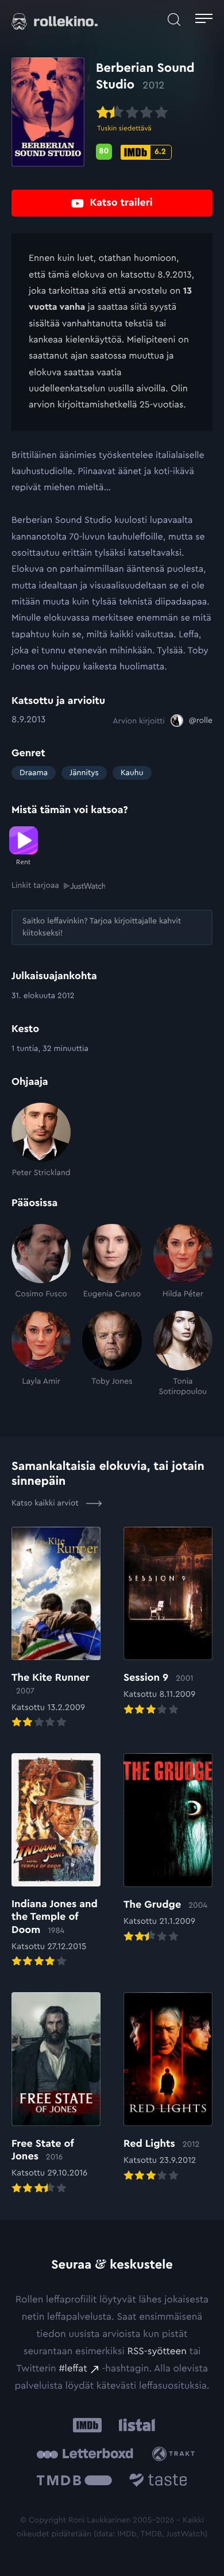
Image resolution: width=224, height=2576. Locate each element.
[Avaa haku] (174, 20)
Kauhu (132, 773)
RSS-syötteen (157, 2352)
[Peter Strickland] (41, 1141)
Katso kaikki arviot (46, 1503)
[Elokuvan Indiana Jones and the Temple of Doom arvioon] (56, 1861)
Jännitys (84, 773)
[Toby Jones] (112, 1354)
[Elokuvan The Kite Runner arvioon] (56, 1628)
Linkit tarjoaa (35, 885)
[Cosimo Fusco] (41, 1262)
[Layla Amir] (41, 1354)
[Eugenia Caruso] (112, 1262)
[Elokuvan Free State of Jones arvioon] (56, 2094)
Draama (34, 773)
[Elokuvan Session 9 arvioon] (168, 1622)
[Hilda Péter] (183, 1262)
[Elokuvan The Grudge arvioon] (168, 1849)
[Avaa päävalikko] (204, 20)
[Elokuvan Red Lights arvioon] (168, 2088)
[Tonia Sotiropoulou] (183, 1354)
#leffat (73, 2369)
